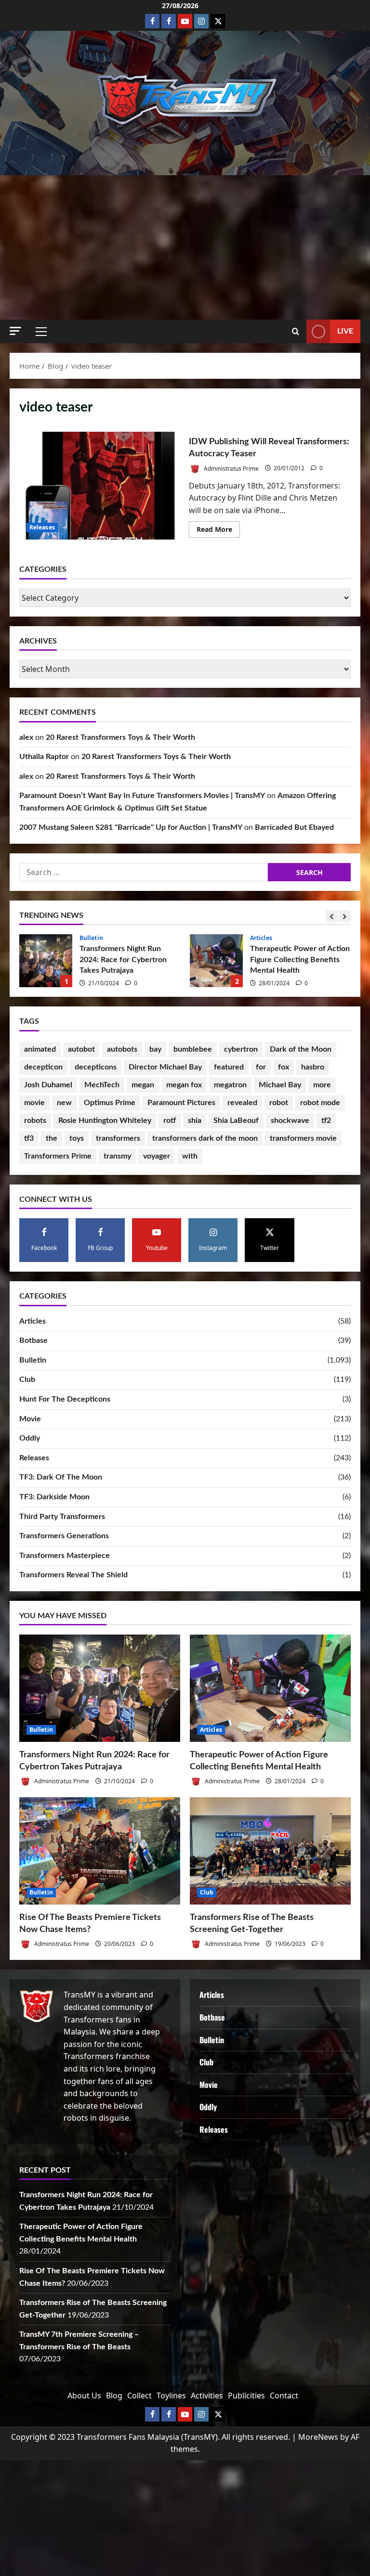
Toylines (171, 2396)
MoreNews (318, 2437)
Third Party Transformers (62, 1517)
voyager (157, 1156)
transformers (118, 1138)
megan (143, 1085)
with (190, 1156)
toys (77, 1138)
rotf (170, 1121)
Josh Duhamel (48, 1085)
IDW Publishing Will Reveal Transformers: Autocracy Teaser (100, 486)
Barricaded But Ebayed (294, 827)
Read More (218, 531)
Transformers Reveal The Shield (73, 1575)
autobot (81, 1049)
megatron (230, 1085)
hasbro (313, 1067)
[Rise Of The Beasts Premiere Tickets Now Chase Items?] (100, 1851)
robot (279, 1103)
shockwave (290, 1121)
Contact (284, 2396)
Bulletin (262, 943)
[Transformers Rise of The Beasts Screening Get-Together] (270, 1851)
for (261, 1067)
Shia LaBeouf (236, 1121)
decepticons (96, 1067)
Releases (42, 527)
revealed (242, 1103)
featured (229, 1067)
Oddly (30, 1438)
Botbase (33, 1340)
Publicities (246, 2396)
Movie (30, 1419)
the (52, 1138)
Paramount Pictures (181, 1103)
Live (345, 331)
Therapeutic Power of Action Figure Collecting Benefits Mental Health (46, 961)
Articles (91, 938)
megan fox (184, 1085)
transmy (117, 1156)
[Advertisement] (185, 247)
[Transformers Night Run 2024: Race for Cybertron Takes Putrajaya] (100, 1688)
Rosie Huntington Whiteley (105, 1121)
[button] (15, 331)
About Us (84, 2396)
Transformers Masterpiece (65, 1556)
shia (195, 1121)
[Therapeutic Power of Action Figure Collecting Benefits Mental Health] (270, 1688)
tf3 (29, 1138)
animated (40, 1049)
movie (34, 1103)
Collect (139, 2396)
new (64, 1103)
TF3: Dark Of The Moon (61, 1477)
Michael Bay (280, 1085)
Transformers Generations (64, 1536)
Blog (114, 2396)
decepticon (43, 1067)
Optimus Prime (110, 1103)
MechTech (102, 1085)
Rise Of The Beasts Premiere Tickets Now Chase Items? (216, 961)
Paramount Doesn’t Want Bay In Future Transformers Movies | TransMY (142, 796)
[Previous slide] (332, 916)
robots (35, 1121)
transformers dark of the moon (205, 1138)
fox (284, 1067)
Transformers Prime (58, 1156)
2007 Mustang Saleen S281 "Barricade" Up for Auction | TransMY (131, 827)
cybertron (241, 1049)
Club (27, 1379)
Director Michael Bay (165, 1067)
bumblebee (193, 1049)
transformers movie (303, 1138)
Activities (207, 2396)
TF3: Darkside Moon (54, 1497)
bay (155, 1049)
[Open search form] (296, 332)
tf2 (326, 1121)
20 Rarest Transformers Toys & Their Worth (120, 737)
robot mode (320, 1103)
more (322, 1085)
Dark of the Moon (301, 1049)
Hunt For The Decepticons (65, 1399)
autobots (122, 1049)
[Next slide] (345, 916)
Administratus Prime (231, 468)
